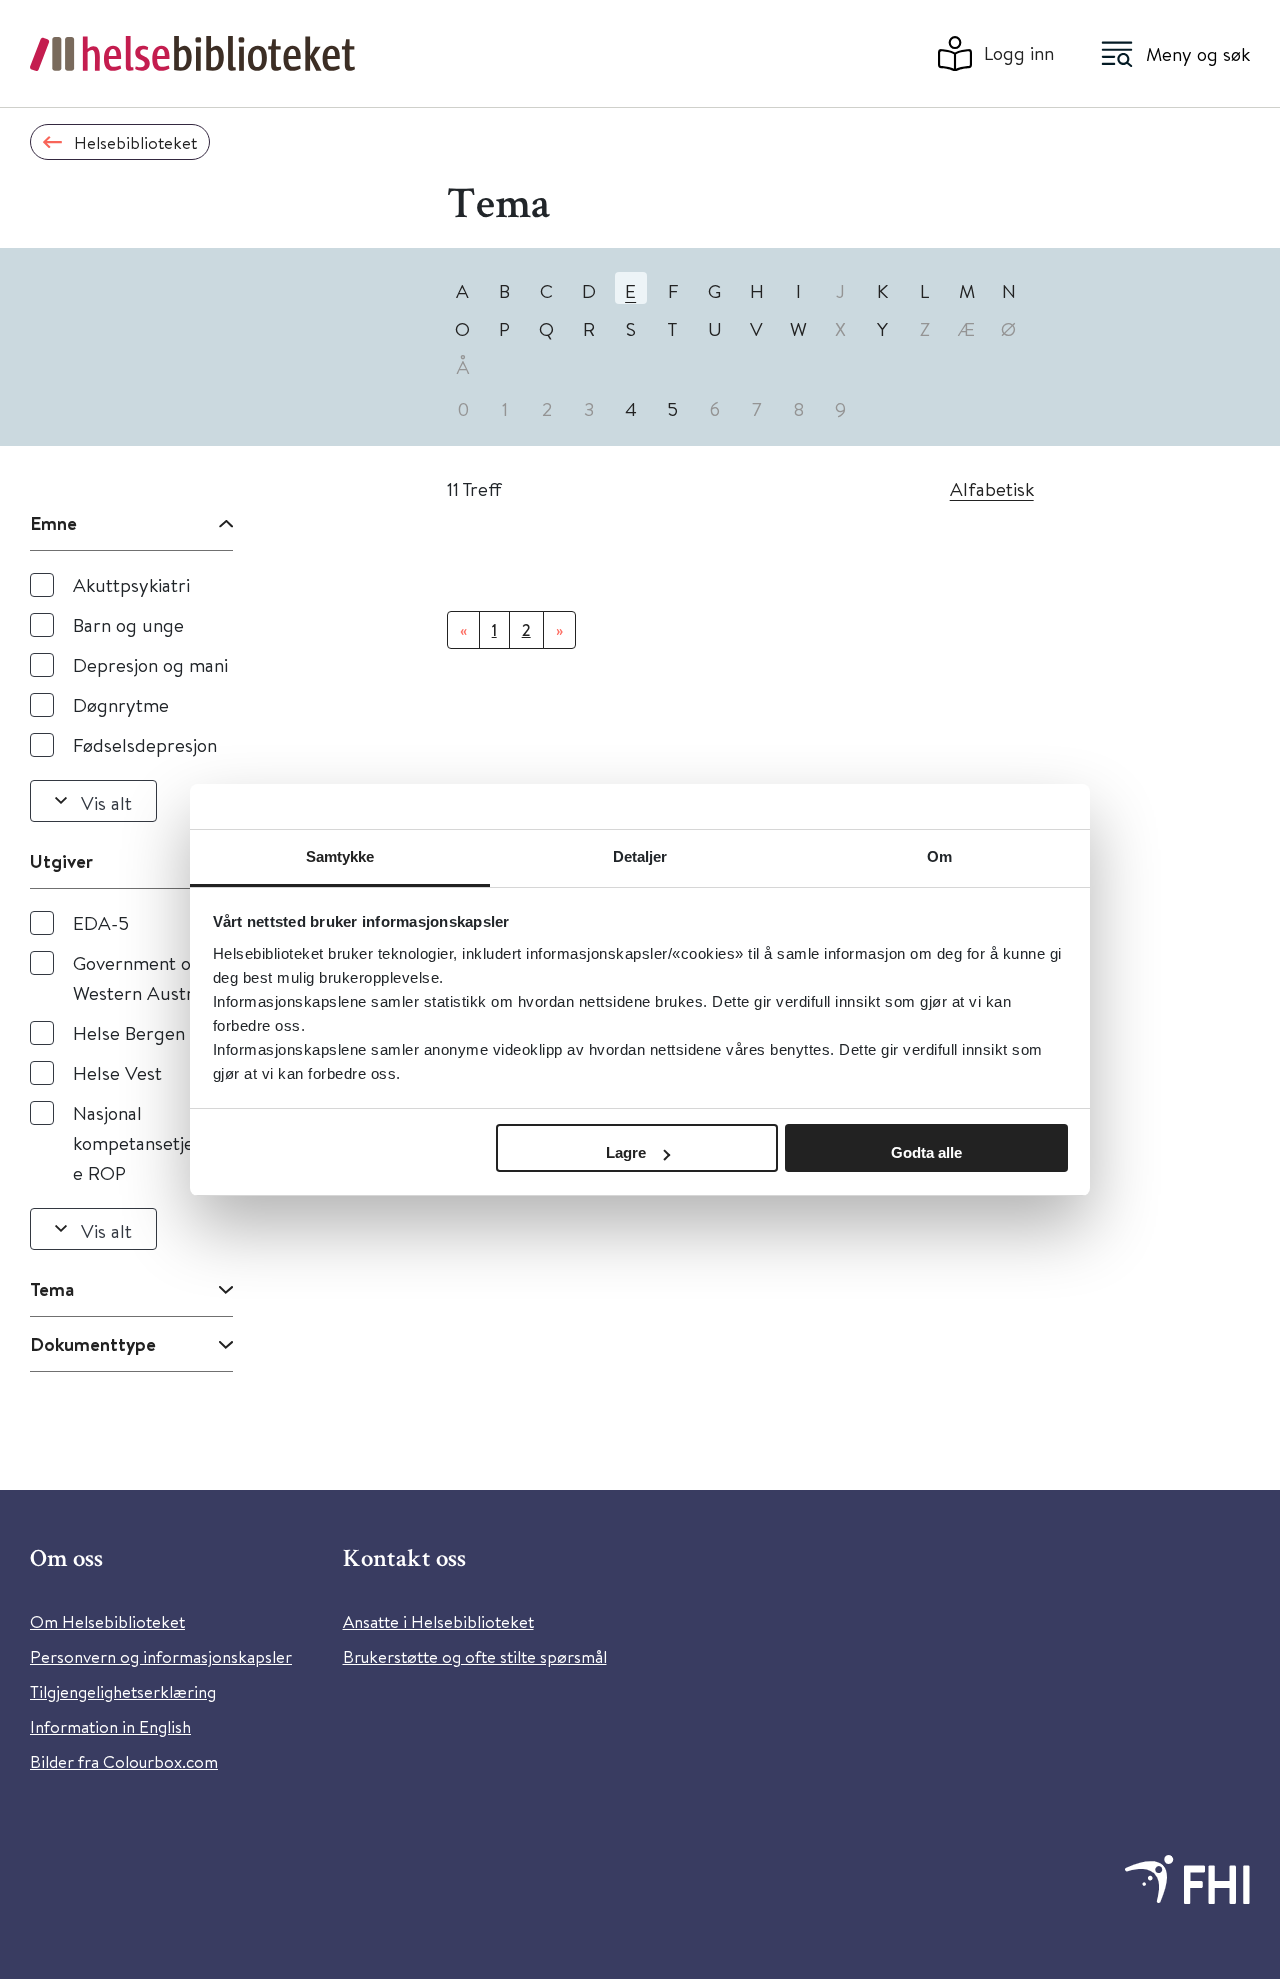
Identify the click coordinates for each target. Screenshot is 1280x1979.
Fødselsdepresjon (145, 744)
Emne (53, 523)
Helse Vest (117, 1072)
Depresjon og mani (150, 664)
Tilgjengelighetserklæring (123, 1691)
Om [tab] (939, 856)
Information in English (110, 1726)
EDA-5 (101, 922)
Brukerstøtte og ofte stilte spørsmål (475, 1656)
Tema (52, 1289)
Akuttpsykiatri (131, 584)
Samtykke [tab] (340, 856)
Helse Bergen (129, 1032)
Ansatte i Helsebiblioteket (438, 1621)
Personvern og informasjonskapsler (161, 1656)
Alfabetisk (992, 488)
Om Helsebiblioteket (107, 1621)
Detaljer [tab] (640, 856)
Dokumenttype (93, 1344)
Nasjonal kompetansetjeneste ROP (151, 1142)
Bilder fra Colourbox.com (124, 1761)
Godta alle (926, 1152)
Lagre (626, 1152)
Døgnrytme (121, 704)
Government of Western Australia (147, 977)
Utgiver (61, 861)
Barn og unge (128, 624)
